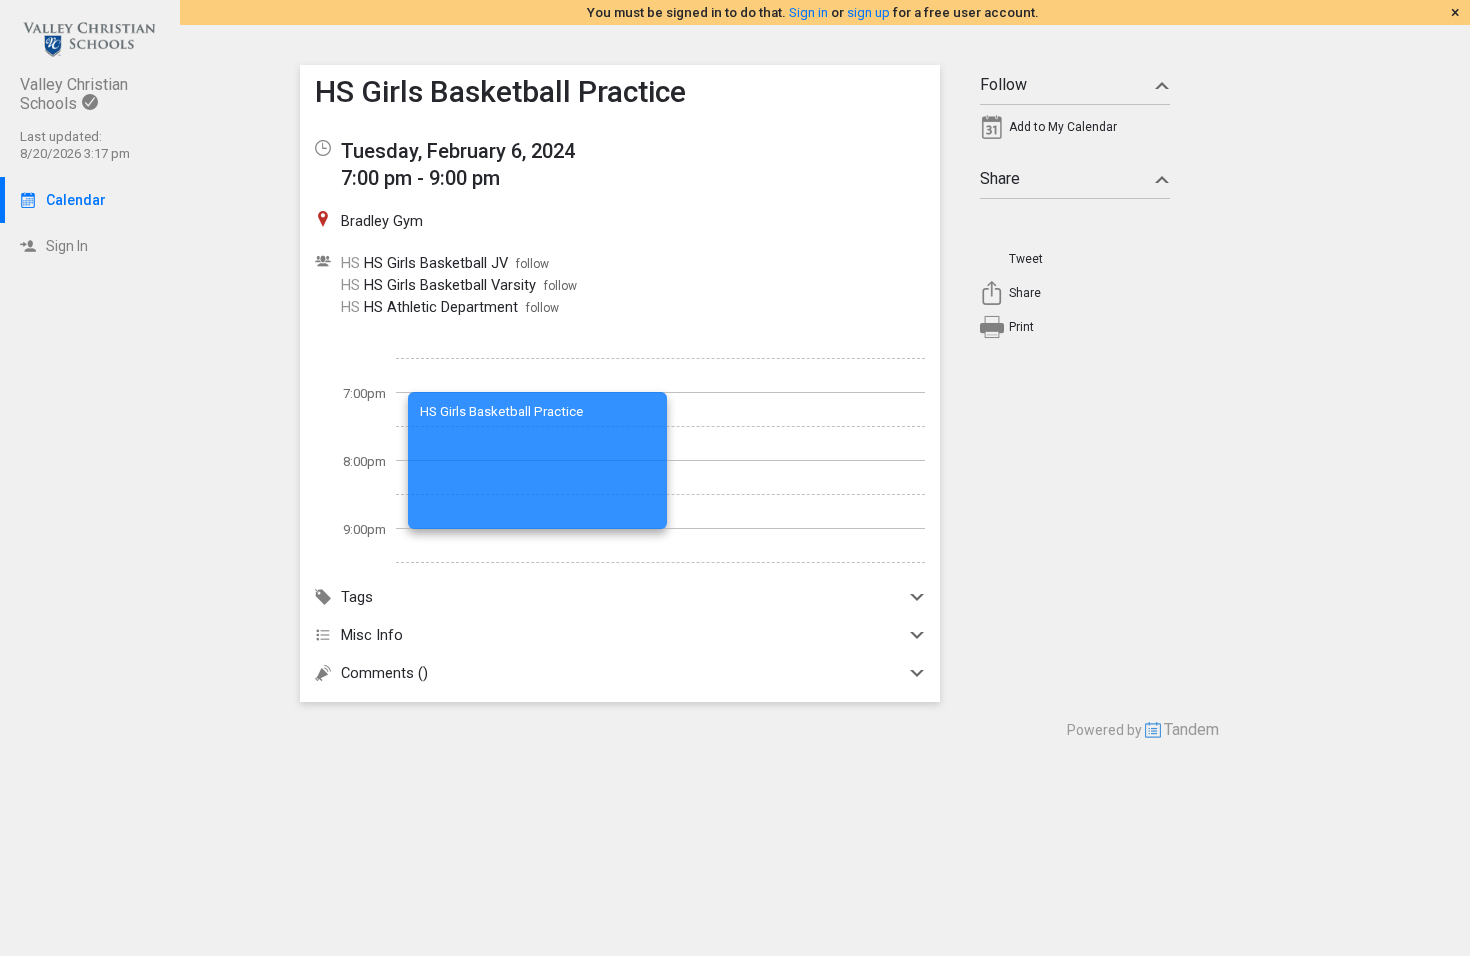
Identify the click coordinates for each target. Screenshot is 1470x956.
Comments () (384, 673)
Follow (1003, 84)
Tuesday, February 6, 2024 (458, 151)
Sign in (808, 12)
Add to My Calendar (1063, 127)
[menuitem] (1075, 132)
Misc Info (372, 635)
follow (532, 264)
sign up (868, 12)
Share (1000, 178)
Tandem (1191, 729)
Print (1021, 327)
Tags (357, 597)
